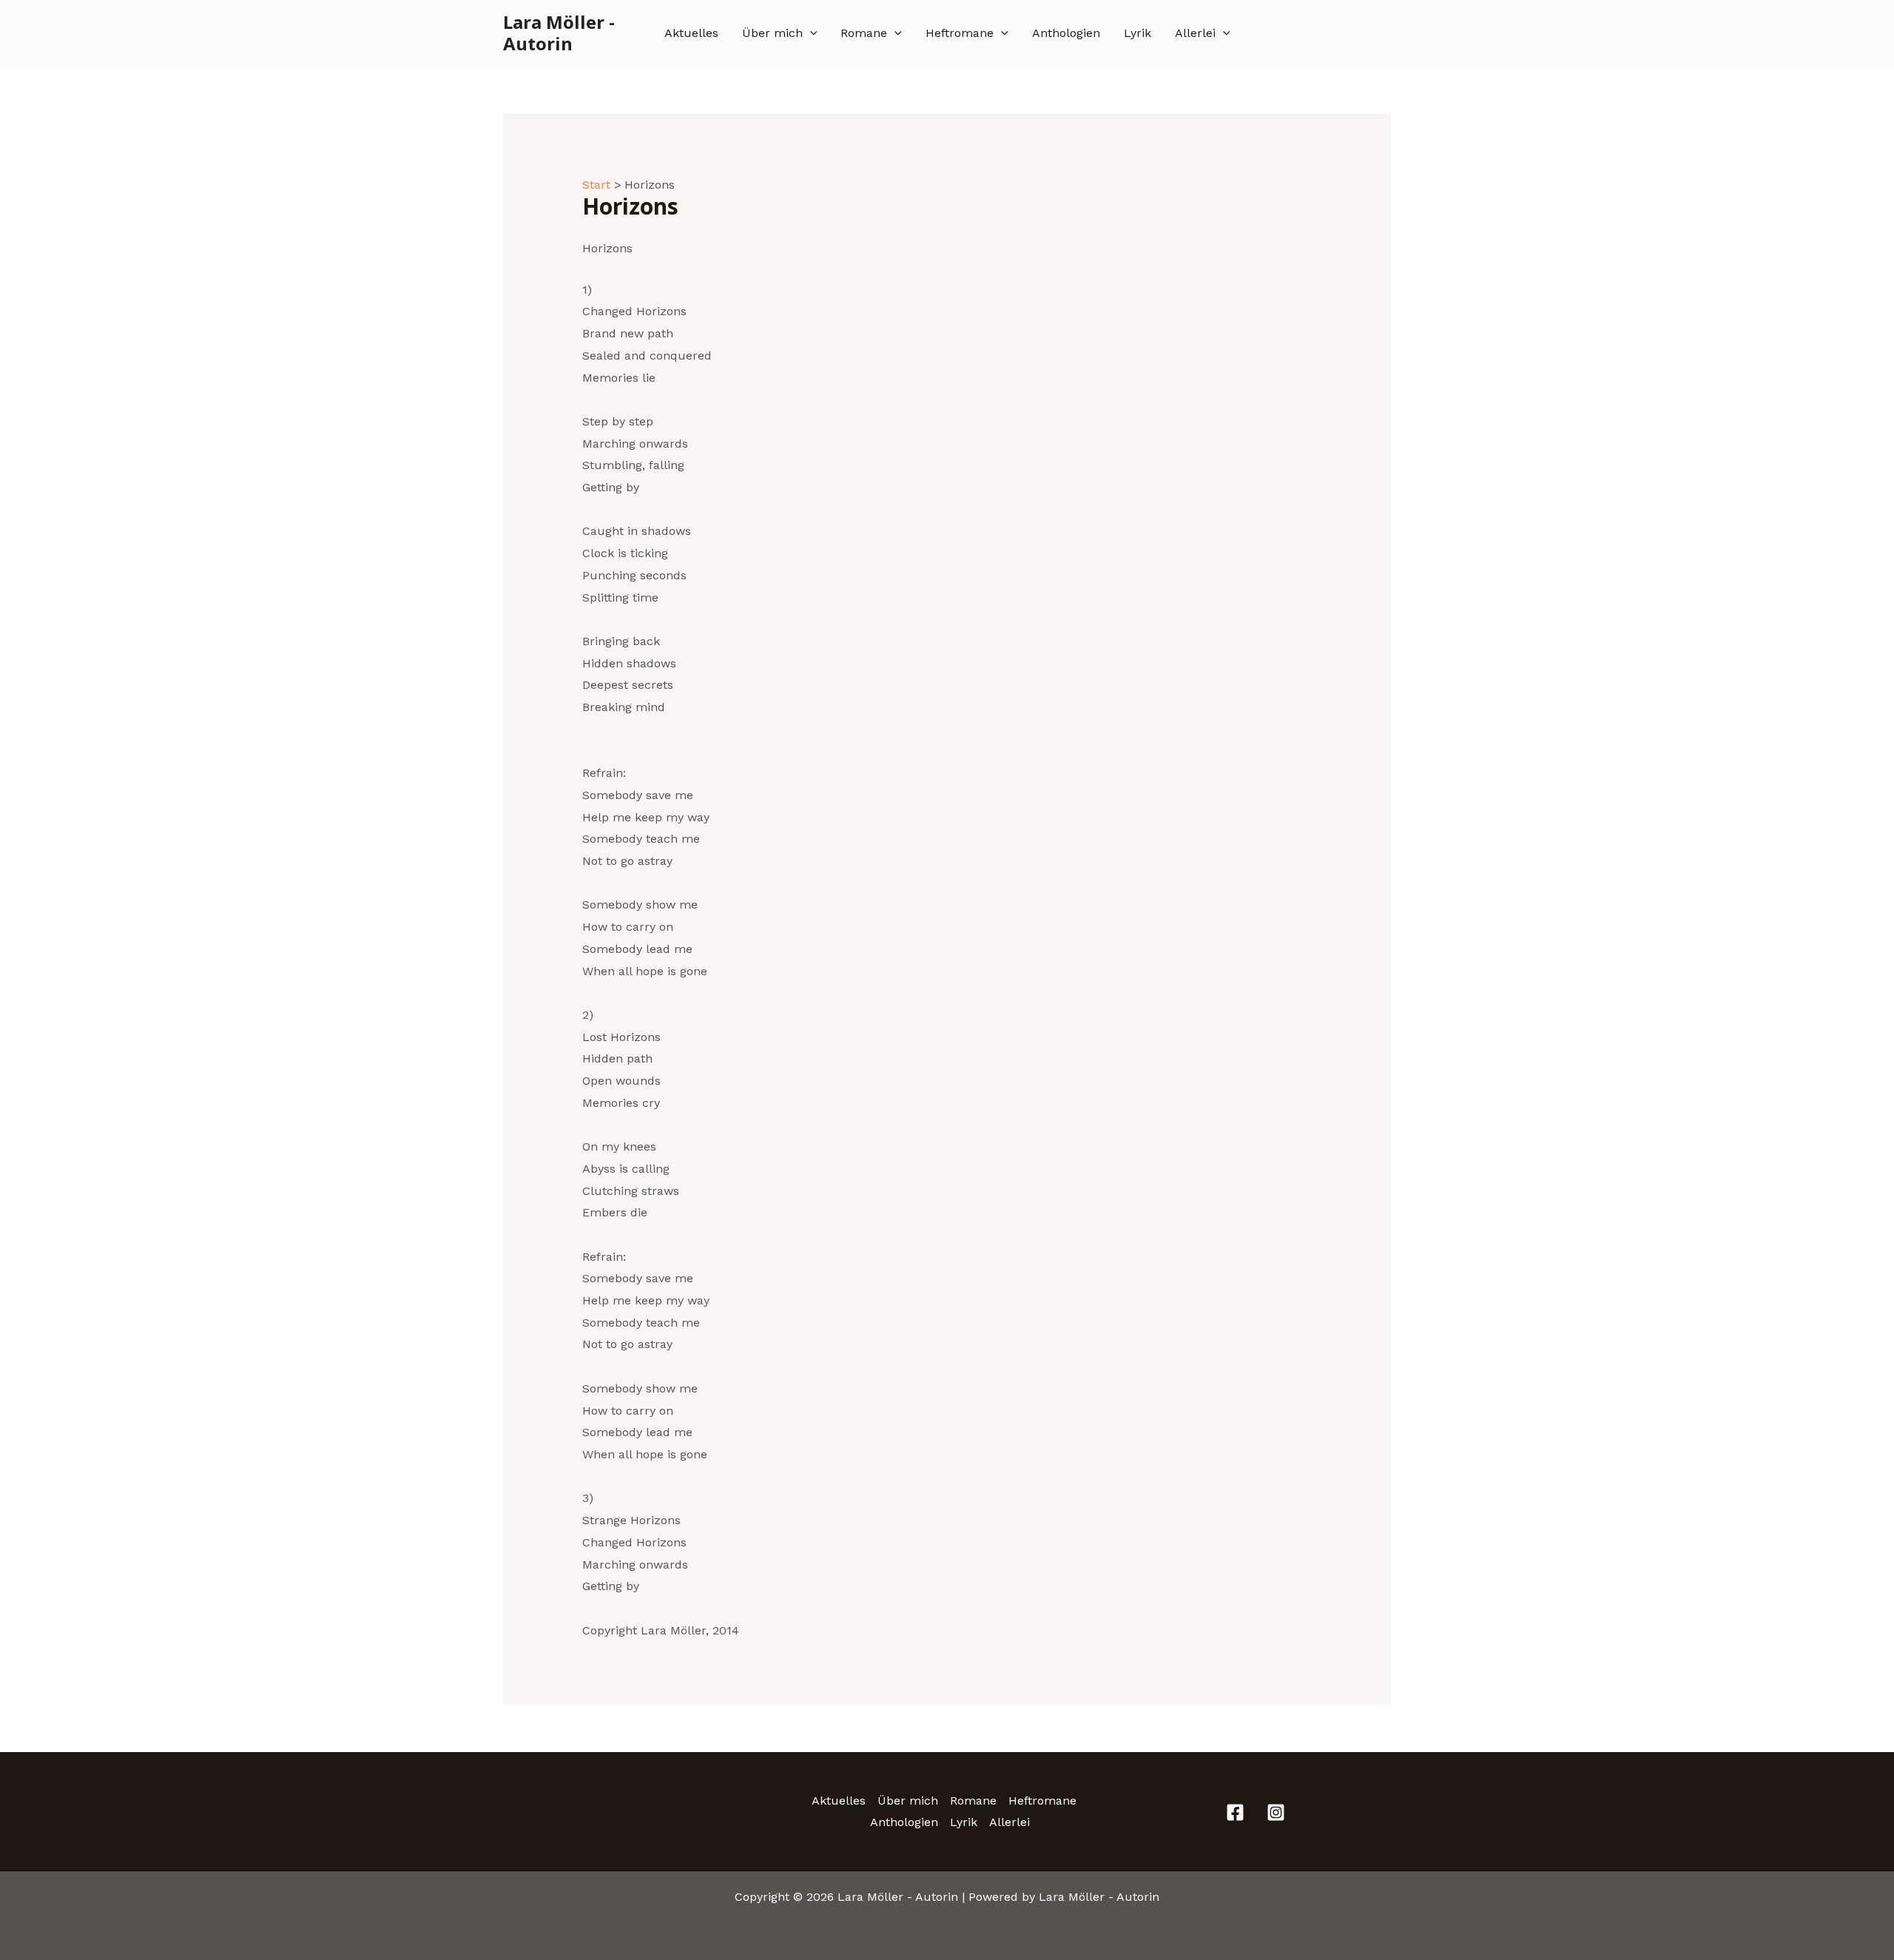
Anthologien (1066, 33)
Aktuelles (691, 33)
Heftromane (960, 33)
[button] (810, 33)
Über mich (772, 33)
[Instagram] (1276, 1812)
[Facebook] (1235, 1812)
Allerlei (1195, 33)
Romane (864, 33)
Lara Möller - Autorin (559, 33)
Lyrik (1138, 33)
